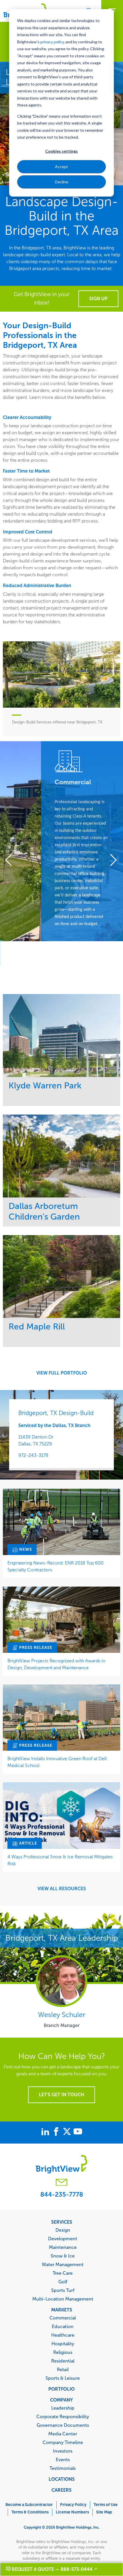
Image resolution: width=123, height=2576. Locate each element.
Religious (63, 2352)
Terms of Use (106, 2505)
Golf (63, 2282)
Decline (62, 182)
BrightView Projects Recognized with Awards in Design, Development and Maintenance (56, 1664)
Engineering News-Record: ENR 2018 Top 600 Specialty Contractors (55, 1566)
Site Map (104, 2512)
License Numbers (72, 2512)
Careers (61, 2490)
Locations (62, 2479)
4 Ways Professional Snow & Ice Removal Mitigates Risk (60, 1860)
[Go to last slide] (12, 861)
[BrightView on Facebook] (57, 2132)
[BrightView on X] (68, 2132)
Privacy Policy (73, 2505)
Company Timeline (63, 2442)
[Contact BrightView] (61, 2183)
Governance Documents (63, 2425)
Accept (61, 167)
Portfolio (61, 2389)
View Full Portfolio (62, 1373)
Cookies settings (61, 151)
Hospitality (63, 2344)
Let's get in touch (61, 2095)
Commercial (63, 2318)
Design (63, 2230)
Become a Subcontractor (29, 2505)
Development (63, 2239)
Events (63, 2459)
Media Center (63, 2434)
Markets (62, 2310)
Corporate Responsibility (63, 2416)
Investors (63, 2451)
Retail (63, 2369)
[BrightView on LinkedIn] (46, 2132)
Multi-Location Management (63, 2299)
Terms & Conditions (30, 2512)
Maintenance (63, 2247)
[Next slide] (111, 861)
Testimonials (63, 2468)
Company (61, 2400)
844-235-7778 (62, 2194)
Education (63, 2326)
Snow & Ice (63, 2256)
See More (62, 1035)
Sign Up (98, 299)
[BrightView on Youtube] (78, 2132)
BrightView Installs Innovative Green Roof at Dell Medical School (57, 1762)
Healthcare (63, 2335)
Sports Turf (63, 2290)
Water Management (63, 2264)
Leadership (63, 2408)
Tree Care (63, 2273)
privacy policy (52, 42)
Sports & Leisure (63, 2378)
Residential (63, 2361)
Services (62, 2222)
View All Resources (62, 1889)
